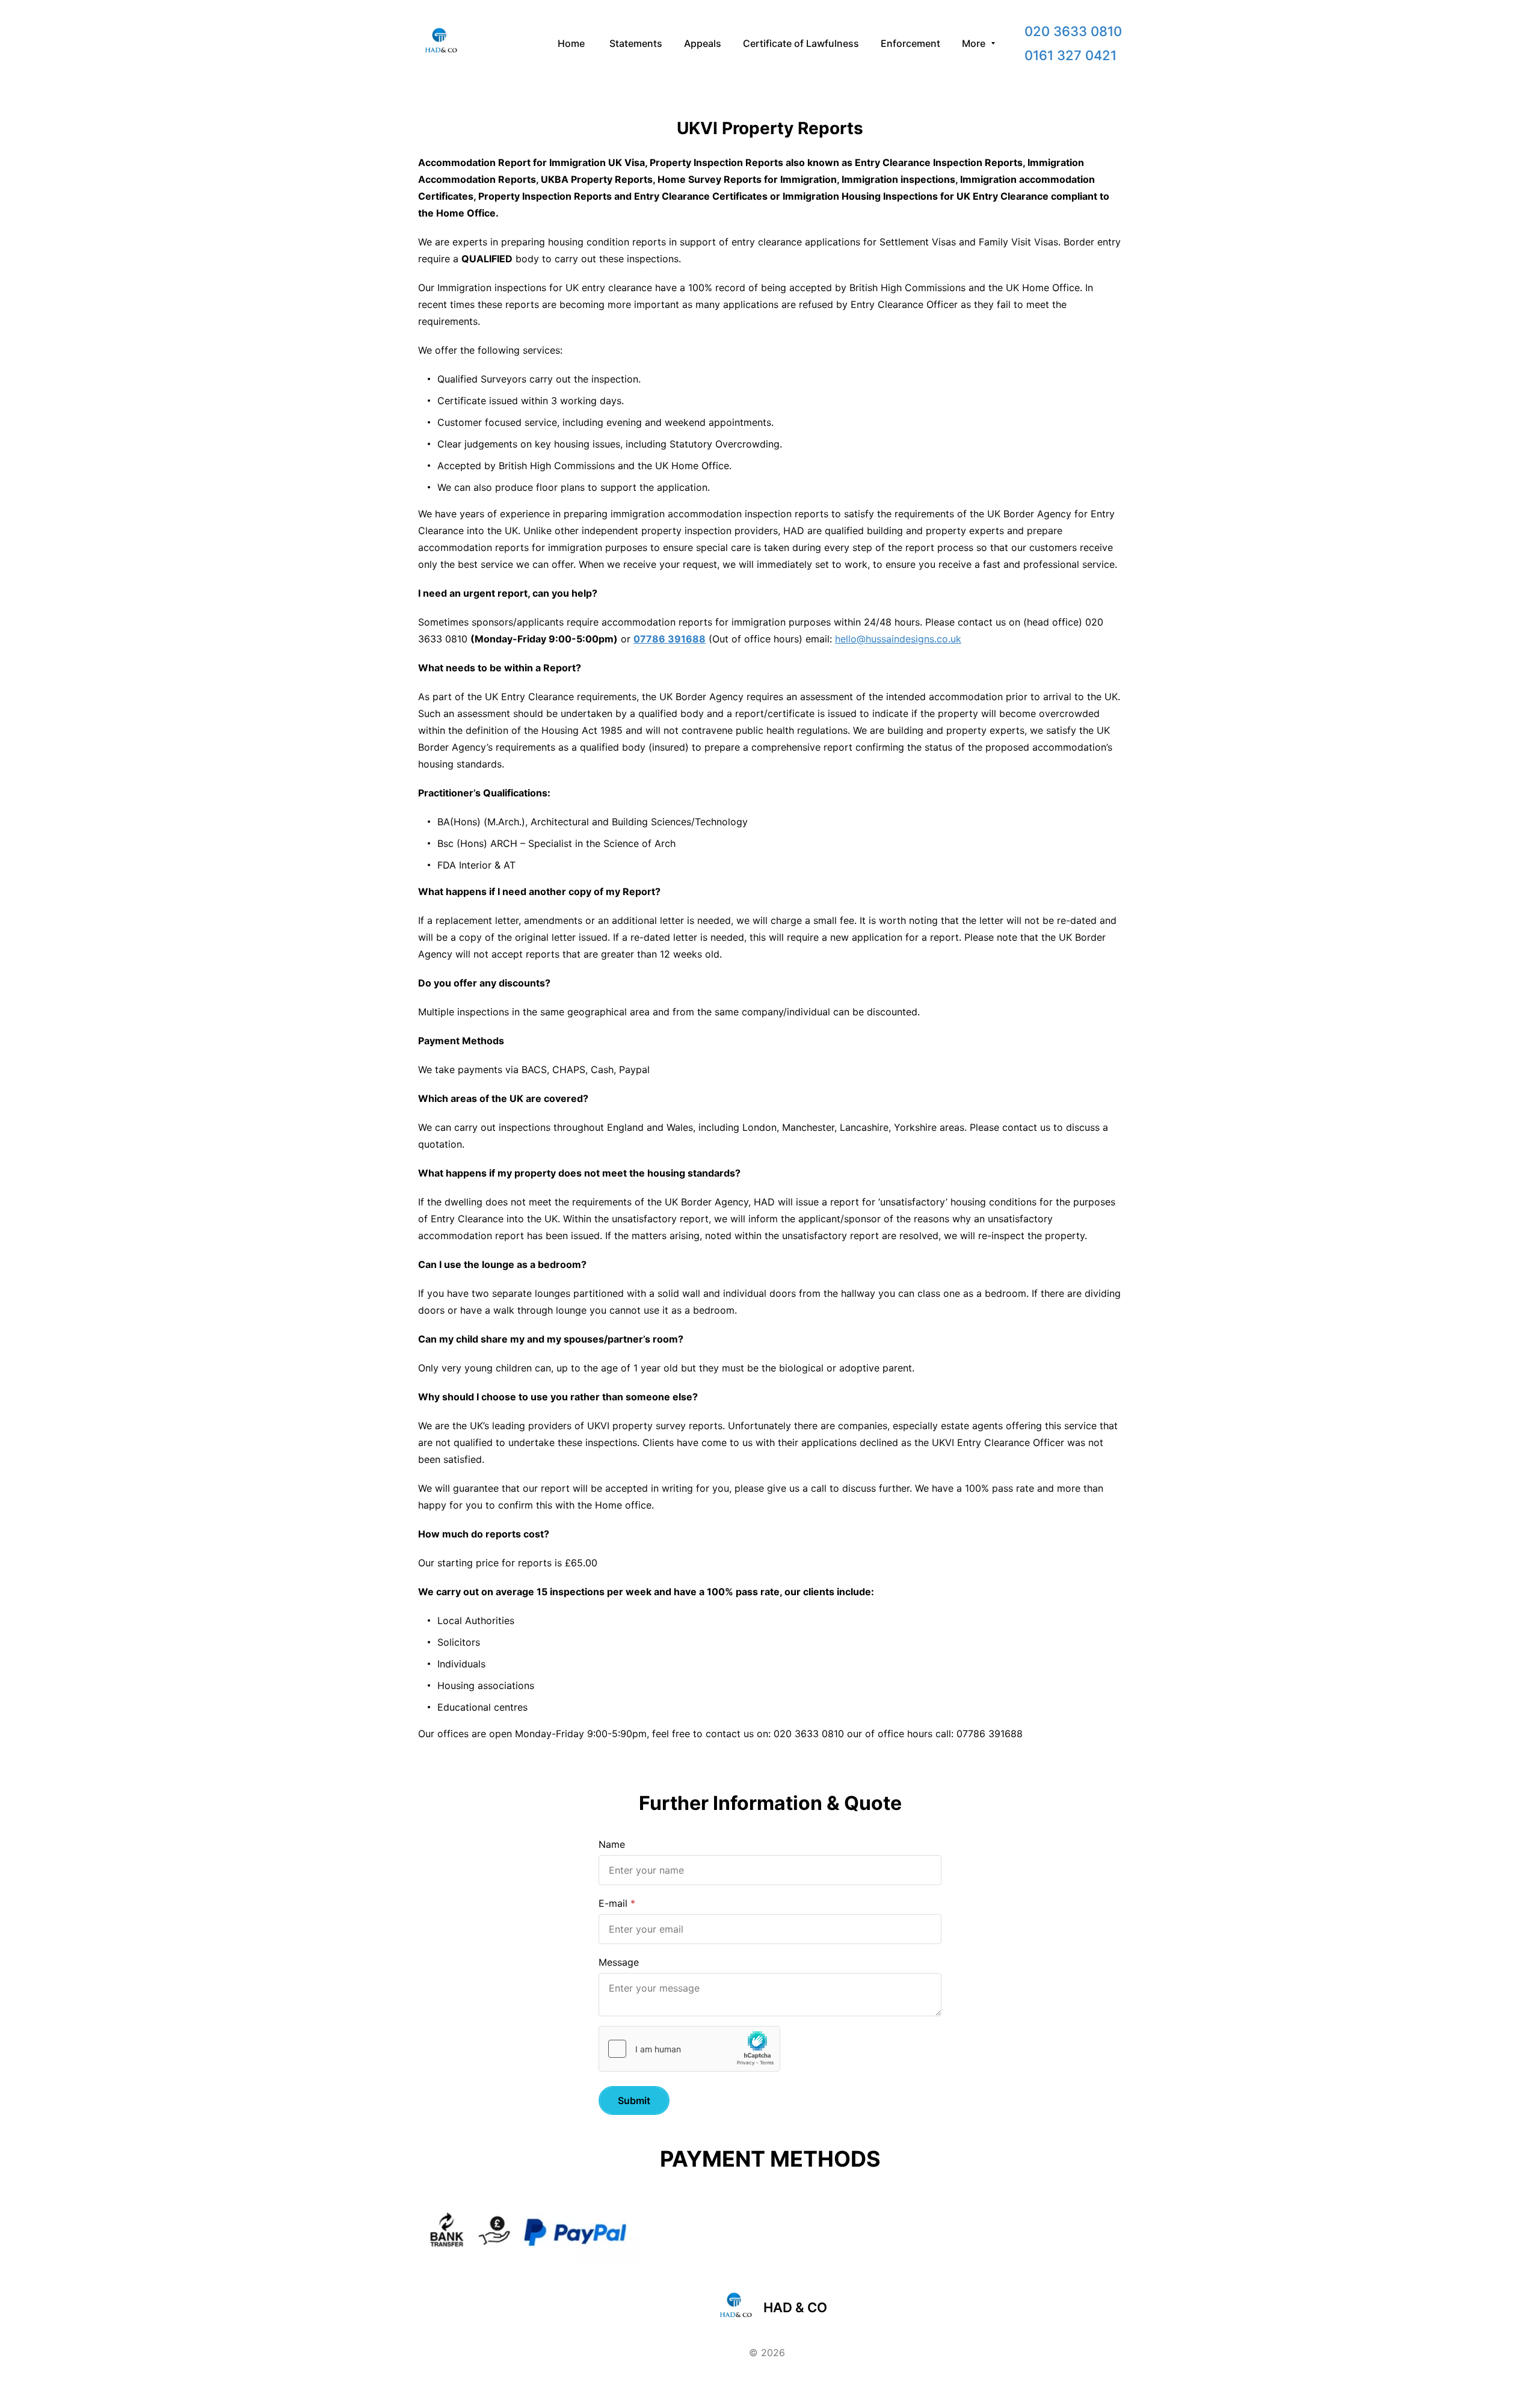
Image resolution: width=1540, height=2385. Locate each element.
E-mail (613, 1903)
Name (612, 1844)
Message (619, 1962)
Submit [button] (634, 2100)
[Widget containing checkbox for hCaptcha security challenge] (689, 2049)
